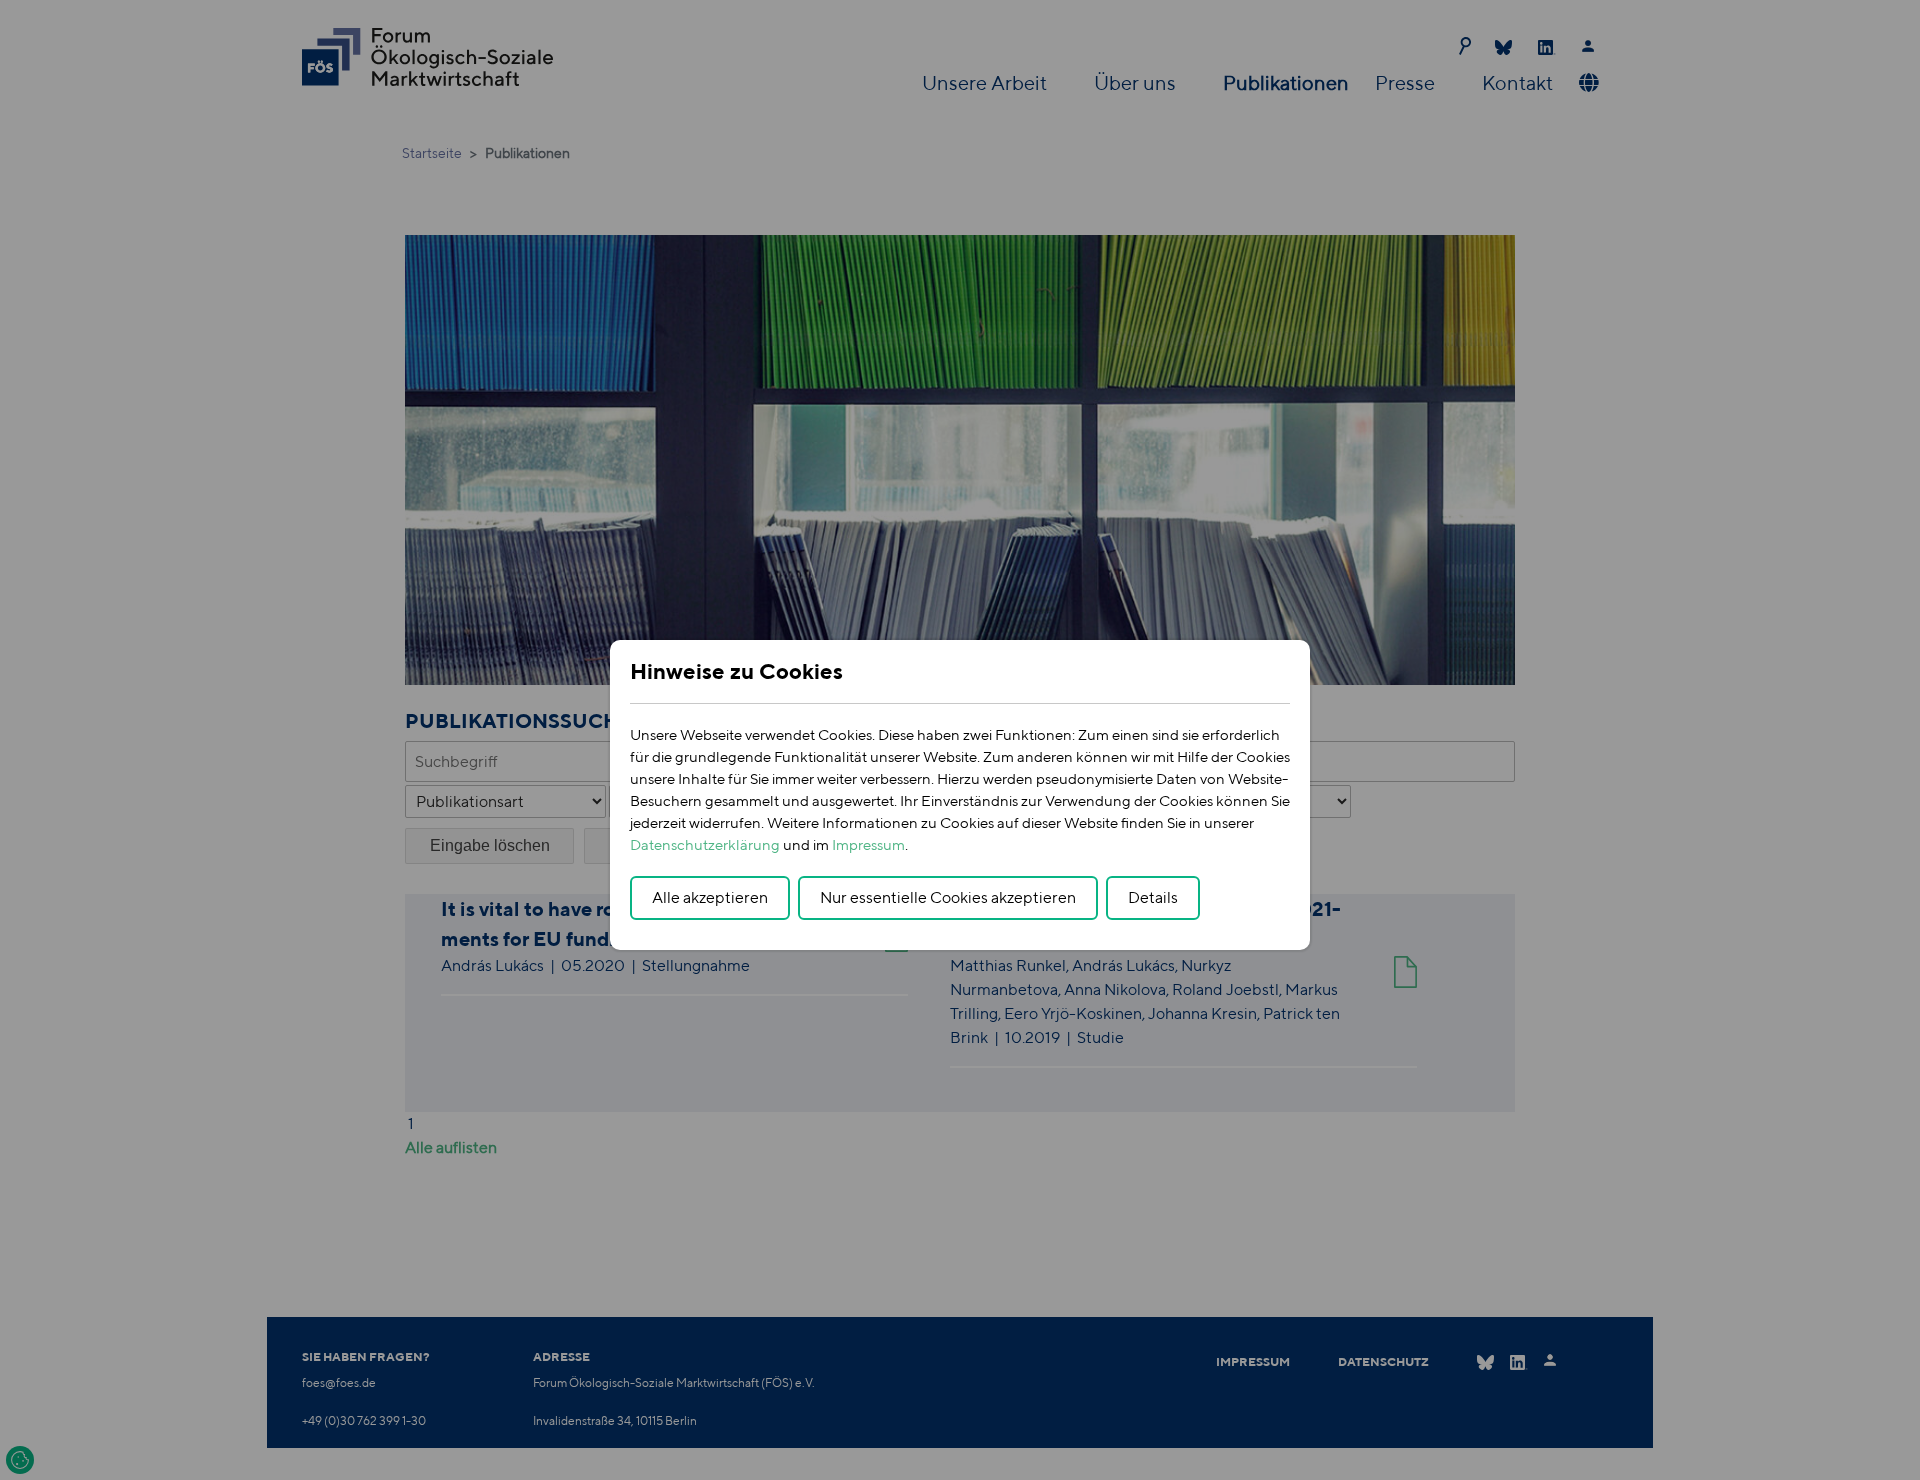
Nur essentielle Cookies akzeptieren (948, 897)
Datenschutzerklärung (705, 844)
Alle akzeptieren (710, 897)
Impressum (868, 844)
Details (1153, 897)
